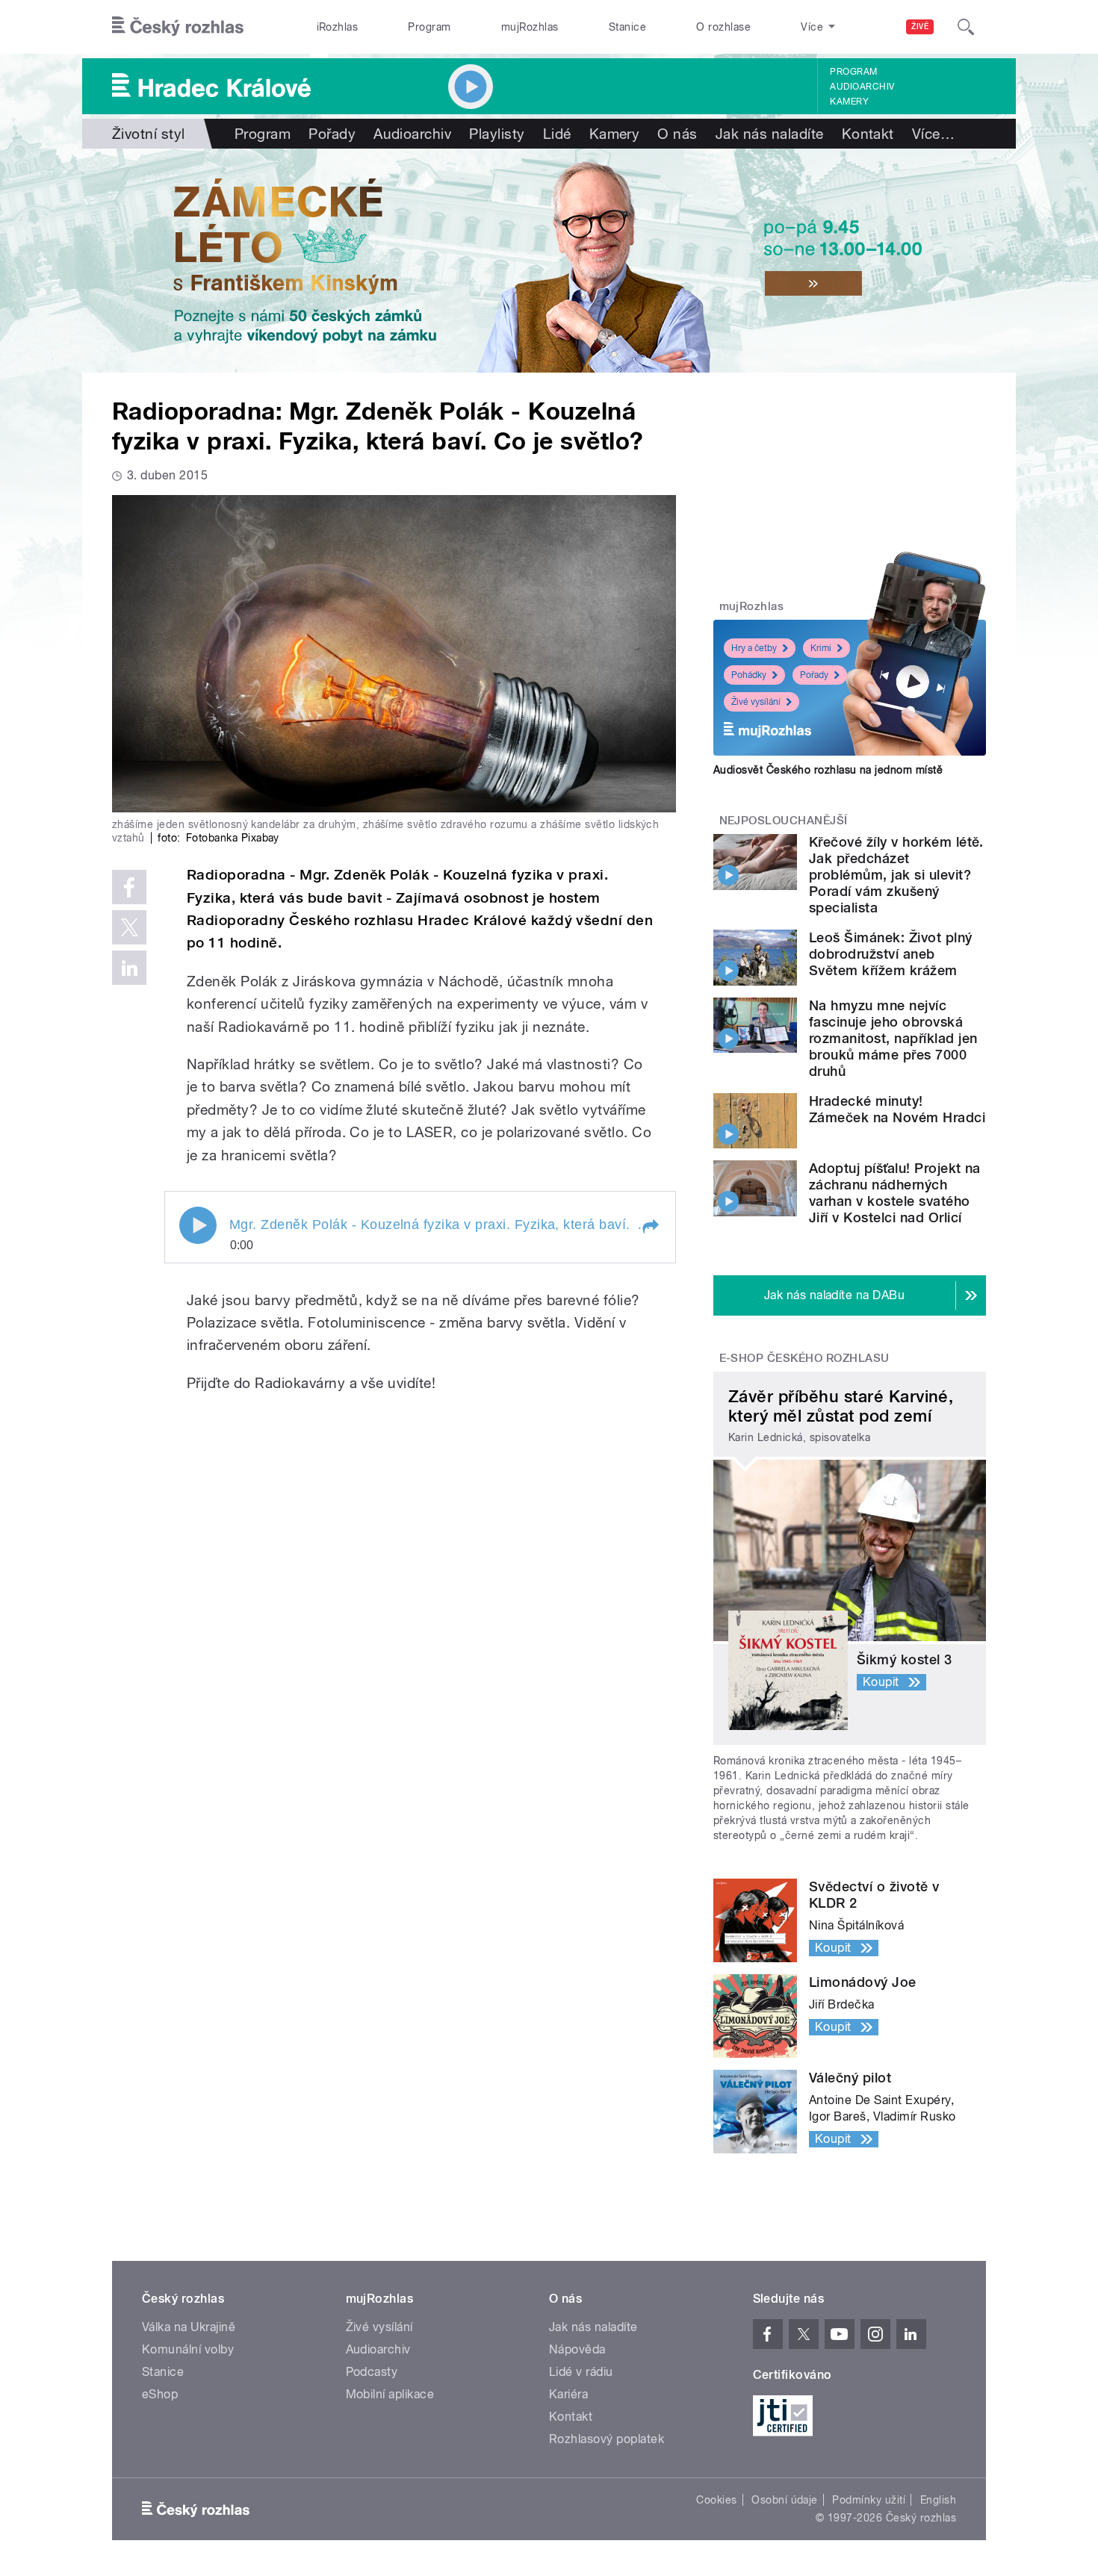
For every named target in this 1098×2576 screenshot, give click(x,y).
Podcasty (372, 2372)
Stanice (627, 27)
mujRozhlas (530, 27)
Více (933, 134)
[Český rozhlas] (178, 27)
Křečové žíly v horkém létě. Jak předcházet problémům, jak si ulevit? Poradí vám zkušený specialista (896, 875)
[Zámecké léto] (549, 261)
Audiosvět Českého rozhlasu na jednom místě (828, 770)
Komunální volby (188, 2349)
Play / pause (198, 1225)
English (938, 2500)
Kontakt (868, 134)
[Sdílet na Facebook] (129, 887)
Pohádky (749, 675)
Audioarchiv (862, 87)
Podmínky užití (869, 2500)
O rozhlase (723, 27)
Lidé (557, 134)
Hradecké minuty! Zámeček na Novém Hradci (897, 1109)
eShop (160, 2394)
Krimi (821, 648)
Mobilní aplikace (390, 2394)
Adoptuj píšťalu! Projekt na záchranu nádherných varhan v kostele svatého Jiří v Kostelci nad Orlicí (895, 1193)
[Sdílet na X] (129, 927)
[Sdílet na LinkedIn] (129, 968)
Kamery (849, 102)
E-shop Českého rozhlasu (804, 1358)
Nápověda (577, 2349)
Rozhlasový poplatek (607, 2439)
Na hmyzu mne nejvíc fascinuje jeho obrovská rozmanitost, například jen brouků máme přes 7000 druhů (893, 1038)
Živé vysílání (756, 702)
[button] (650, 1227)
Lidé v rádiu (581, 2372)
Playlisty (497, 134)
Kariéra (568, 2394)
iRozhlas (338, 27)
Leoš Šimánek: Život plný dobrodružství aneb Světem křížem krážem (891, 954)
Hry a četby (754, 648)
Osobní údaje (785, 2500)
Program (429, 27)
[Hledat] (966, 27)
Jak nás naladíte (770, 134)
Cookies (716, 2500)
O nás (677, 134)
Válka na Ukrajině (189, 2327)
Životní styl (149, 134)
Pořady (332, 134)
